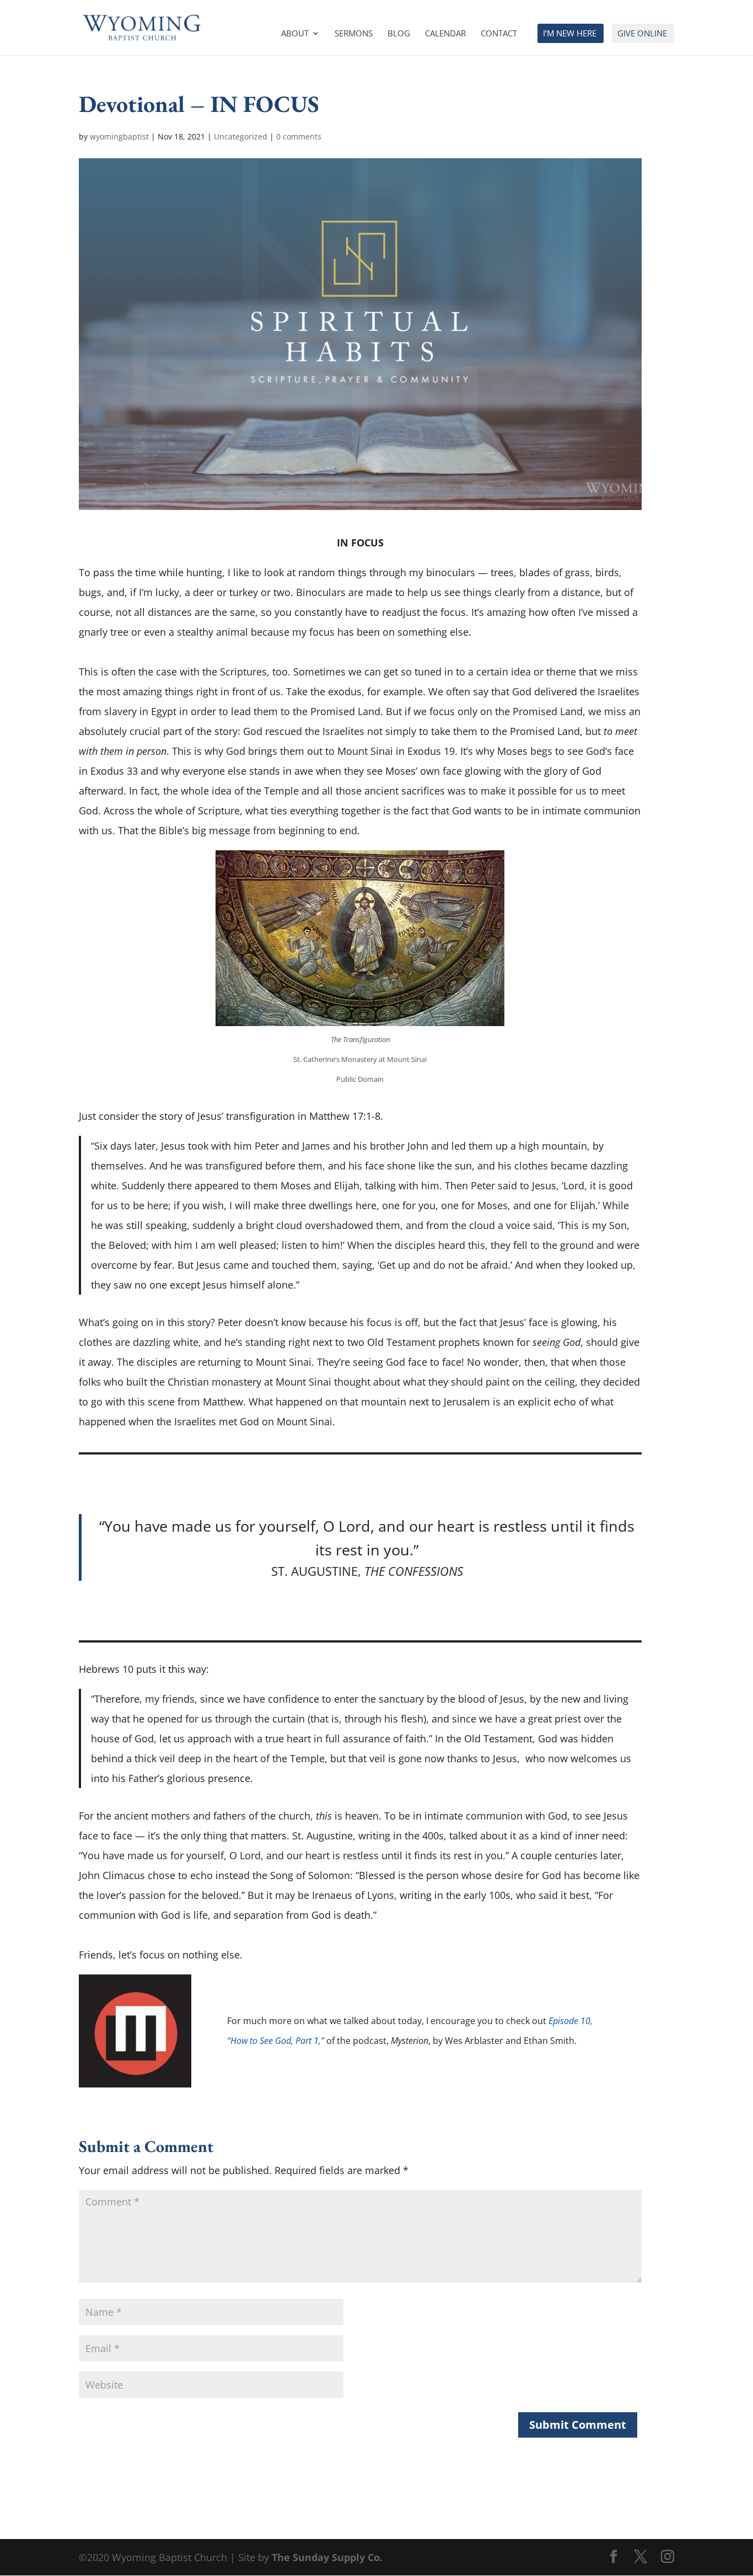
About (295, 34)
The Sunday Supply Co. (327, 2557)
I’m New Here (570, 34)
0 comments (299, 136)
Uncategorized (241, 136)
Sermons (354, 34)
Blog (399, 34)
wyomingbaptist (119, 136)
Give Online (642, 34)
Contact (499, 34)
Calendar (445, 34)
